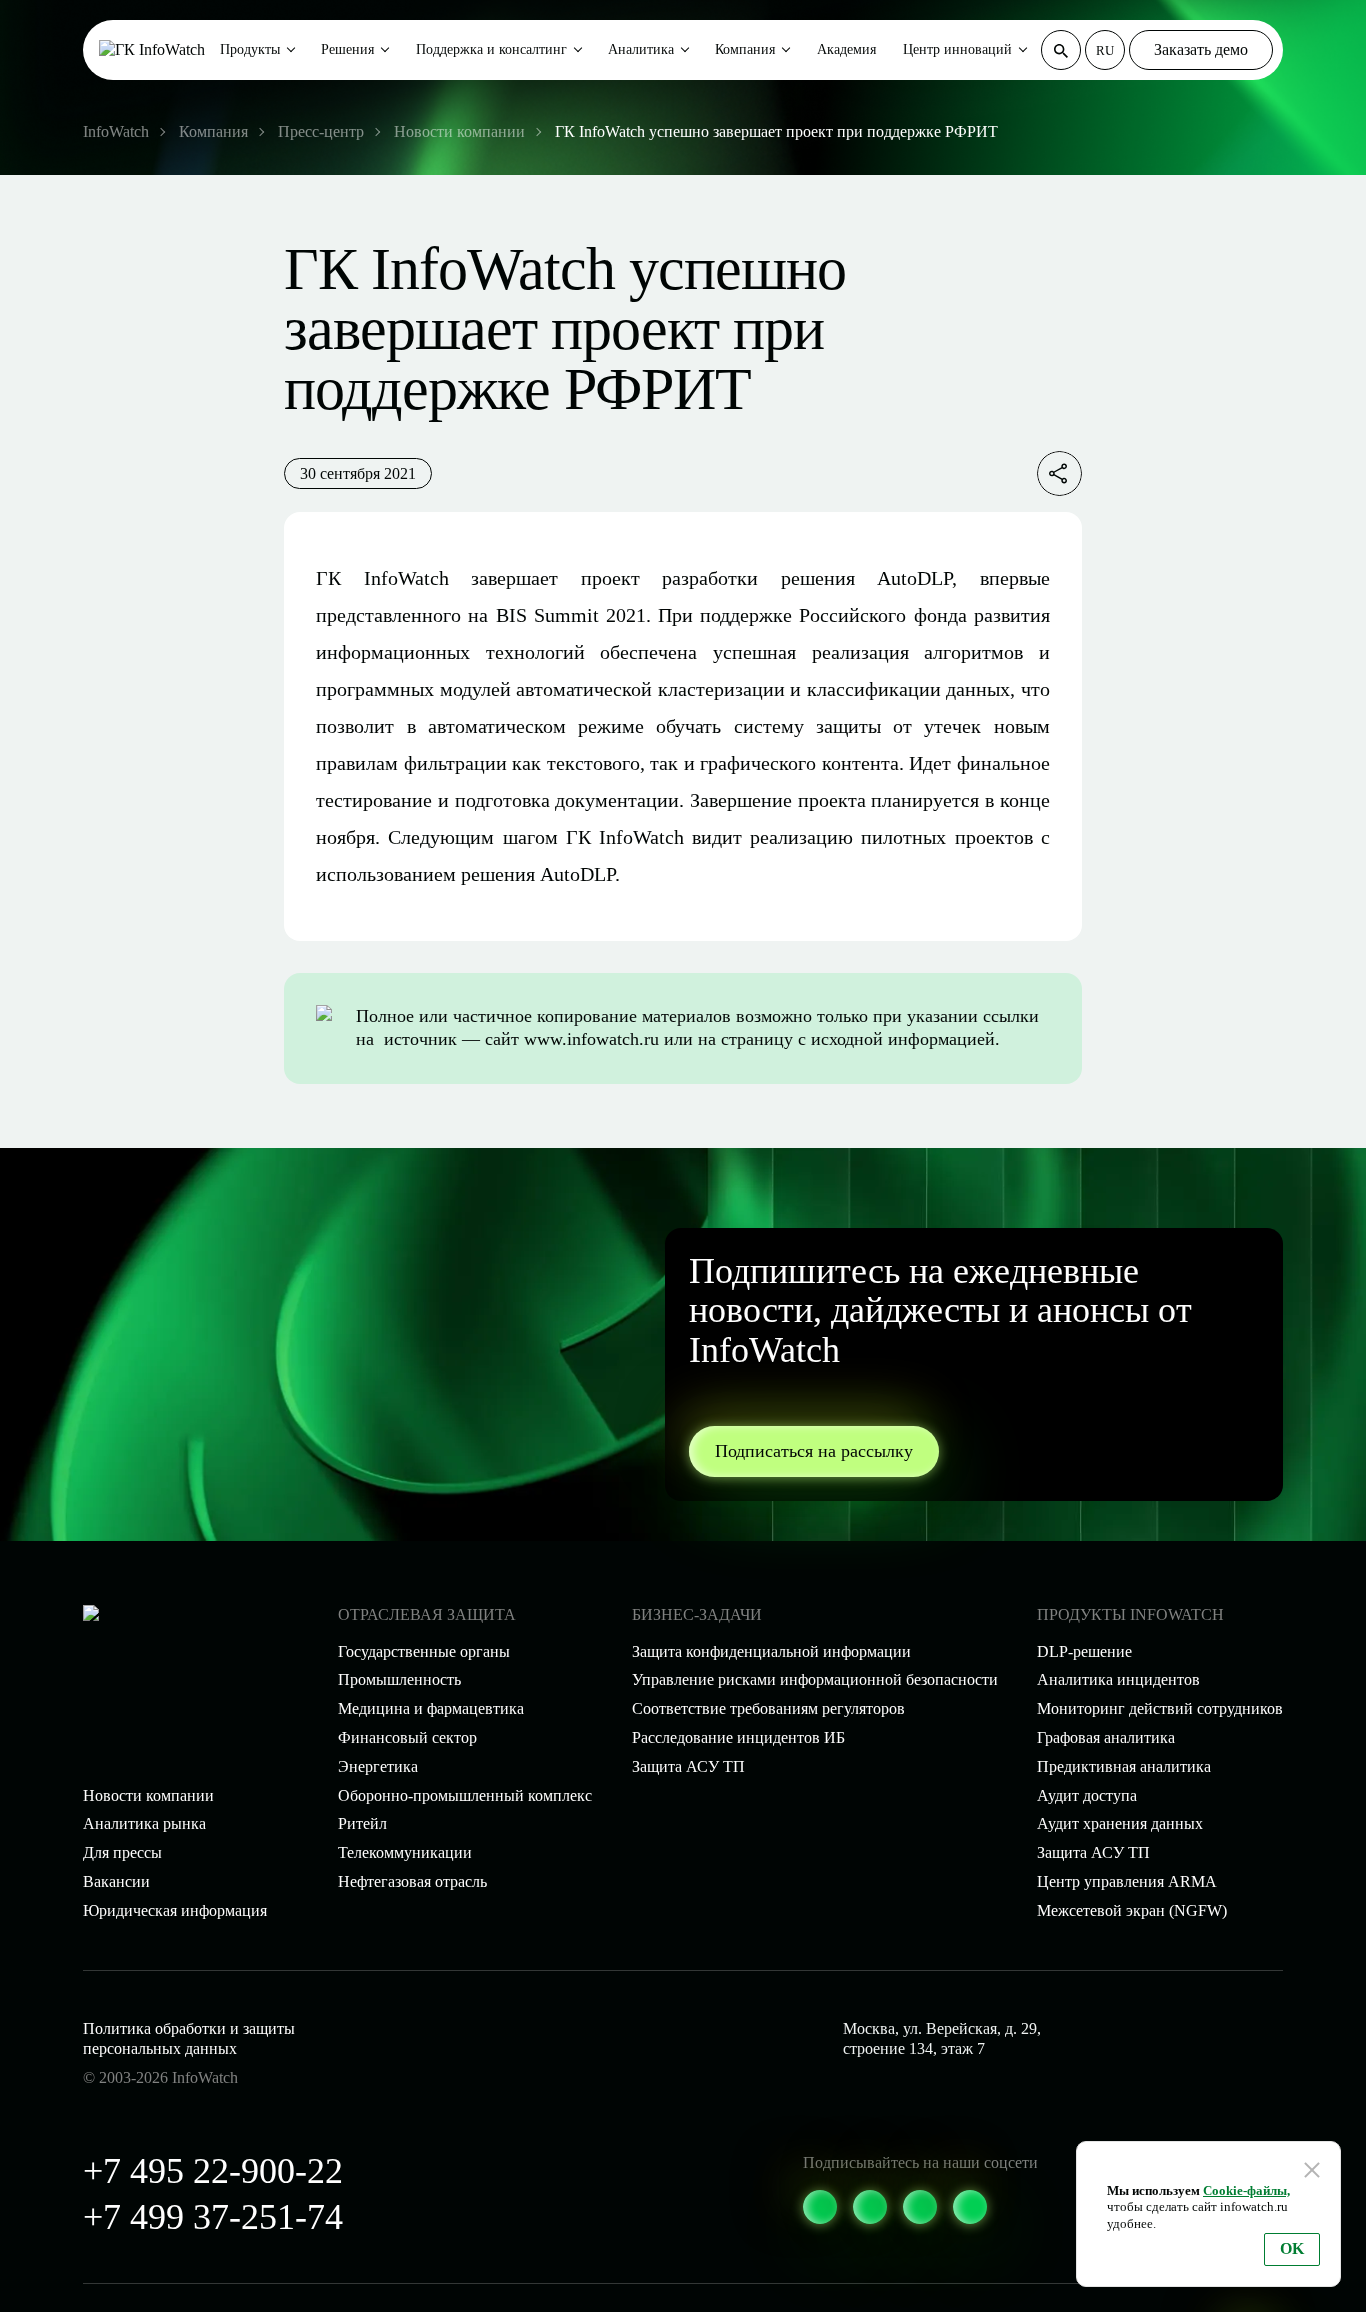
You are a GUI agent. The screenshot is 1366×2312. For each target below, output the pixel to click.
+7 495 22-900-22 (213, 2171)
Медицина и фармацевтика (431, 1708)
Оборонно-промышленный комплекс (465, 1795)
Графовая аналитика (1106, 1737)
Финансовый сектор (407, 1737)
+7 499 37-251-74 (213, 2217)
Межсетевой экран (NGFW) (1132, 1910)
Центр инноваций (957, 49)
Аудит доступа (1087, 1795)
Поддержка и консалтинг (491, 49)
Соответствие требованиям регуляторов (768, 1708)
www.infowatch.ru (591, 1039)
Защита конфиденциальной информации (771, 1651)
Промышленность (399, 1679)
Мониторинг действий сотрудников (1160, 1708)
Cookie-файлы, (1246, 2190)
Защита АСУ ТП (688, 1766)
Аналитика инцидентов (1118, 1679)
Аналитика (641, 49)
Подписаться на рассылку (814, 1451)
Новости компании (148, 1795)
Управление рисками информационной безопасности (815, 1679)
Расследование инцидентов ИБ (738, 1737)
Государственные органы (424, 1651)
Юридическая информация (175, 1910)
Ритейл (362, 1823)
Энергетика (378, 1766)
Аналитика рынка (144, 1823)
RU (1105, 50)
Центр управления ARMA (1127, 1881)
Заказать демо (1201, 49)
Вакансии (116, 1881)
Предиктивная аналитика (1124, 1766)
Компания (745, 49)
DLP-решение (1084, 1651)
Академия (846, 49)
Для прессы (122, 1852)
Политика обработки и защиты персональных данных (189, 2039)
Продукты (250, 49)
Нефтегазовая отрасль (412, 1881)
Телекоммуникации (405, 1852)
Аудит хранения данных (1120, 1823)
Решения (347, 49)
